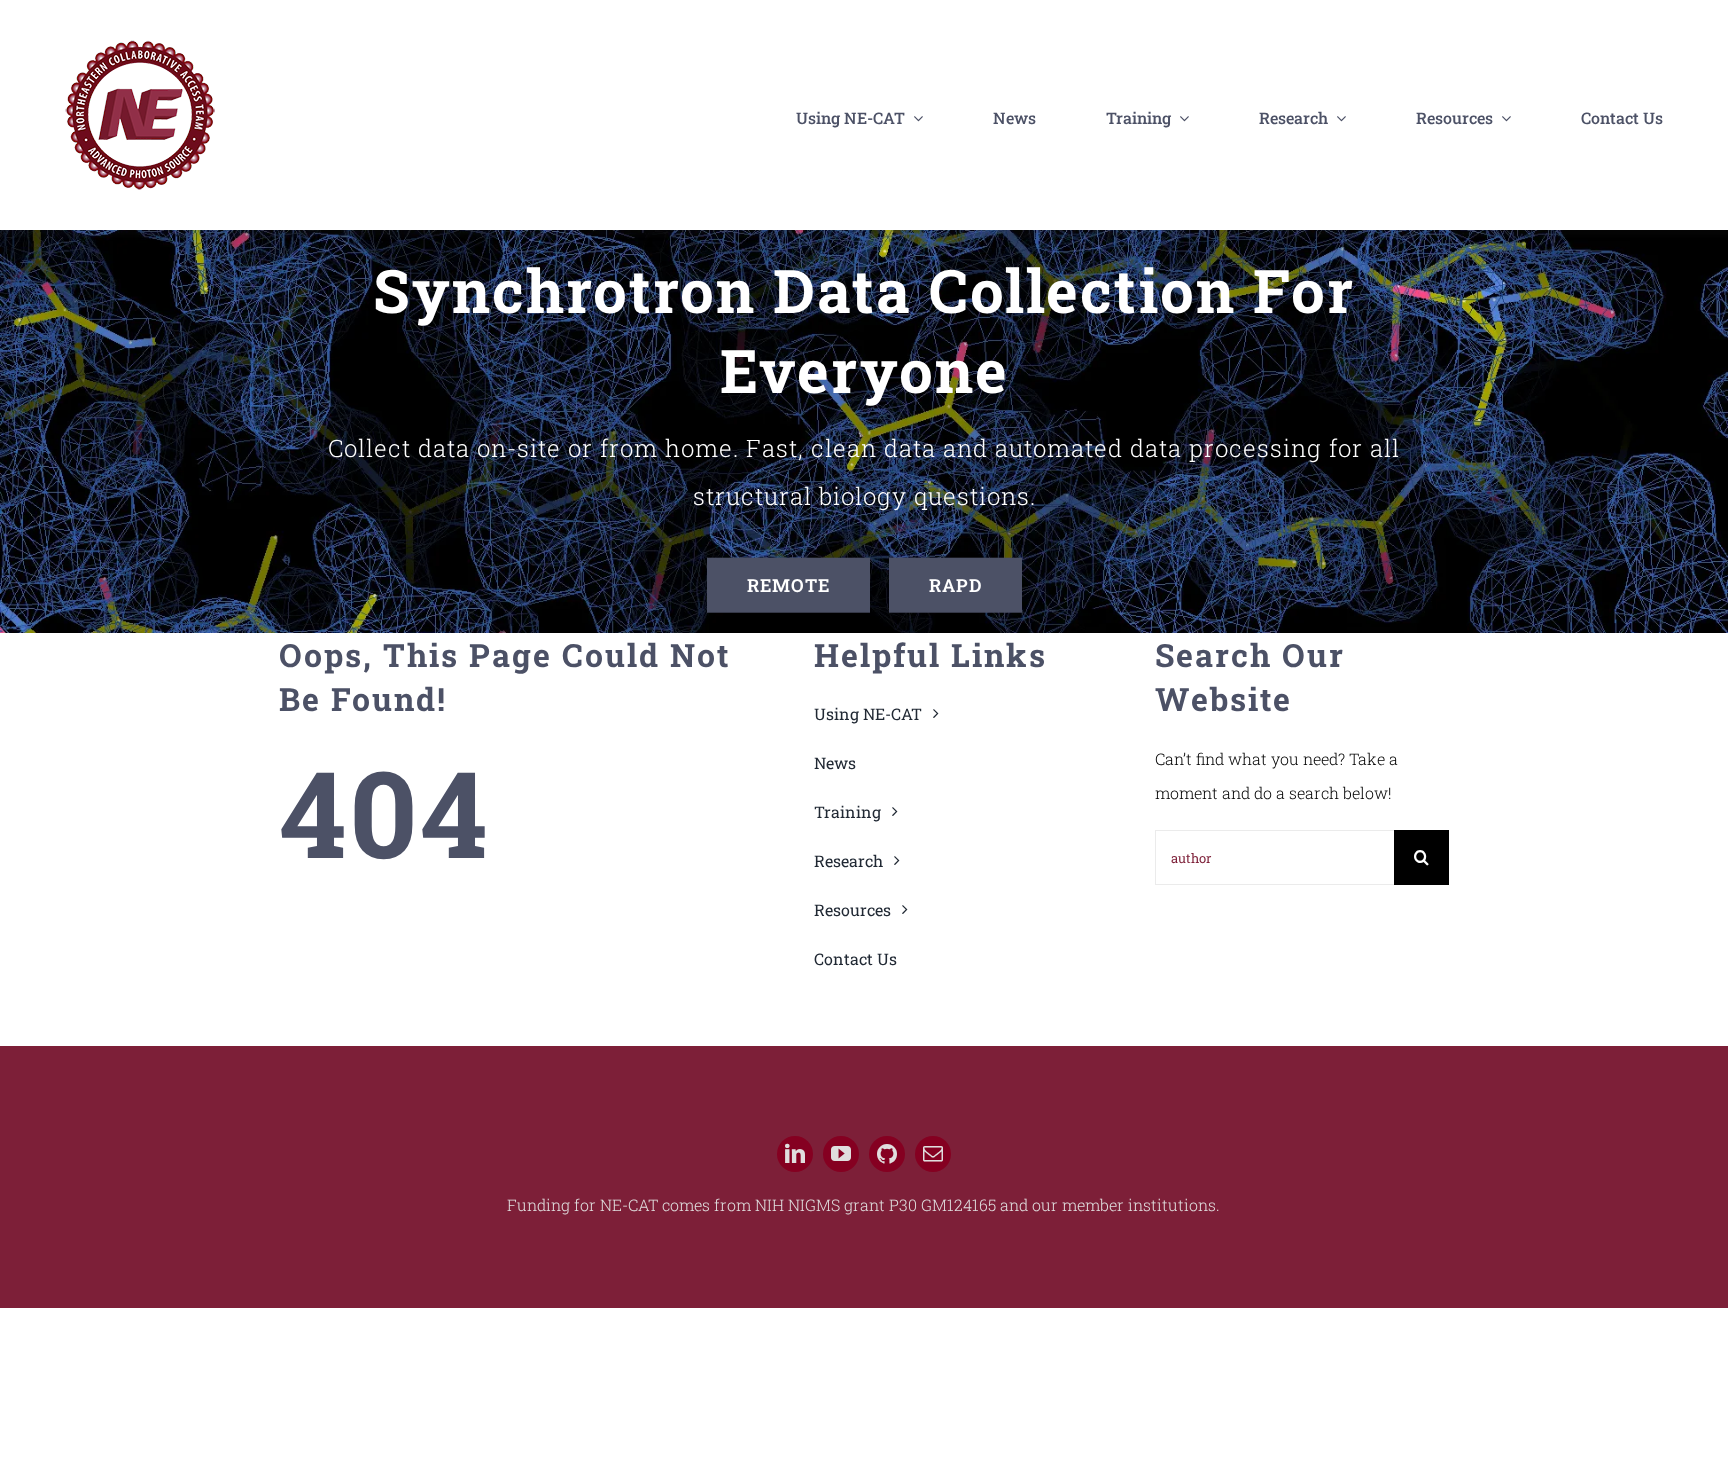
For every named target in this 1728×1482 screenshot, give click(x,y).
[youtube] (841, 1154)
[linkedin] (795, 1154)
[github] (887, 1154)
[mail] (933, 1154)
